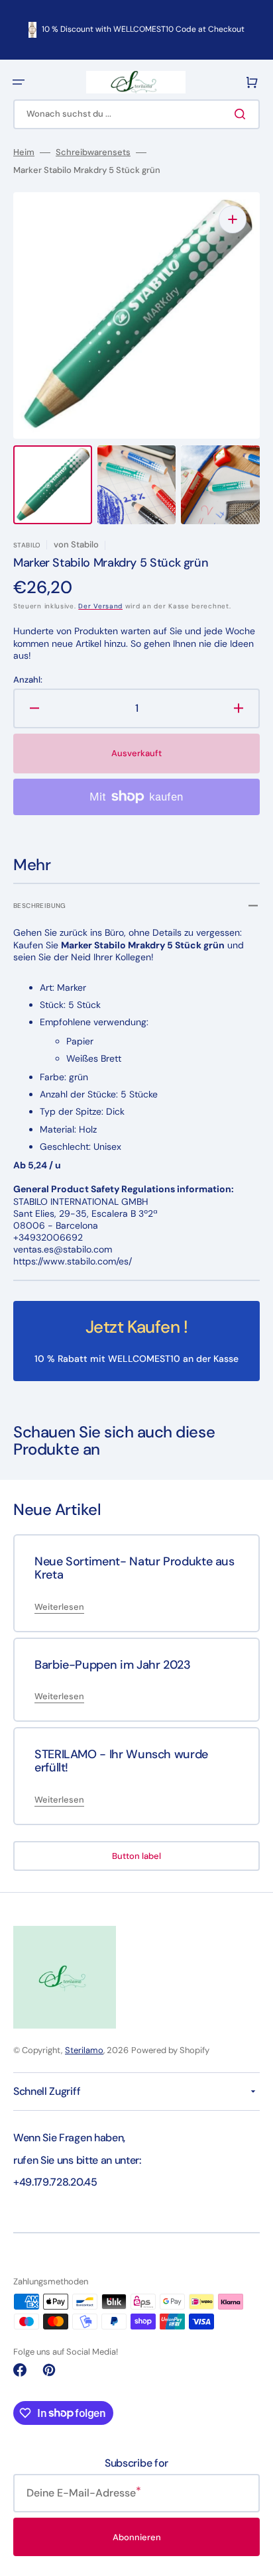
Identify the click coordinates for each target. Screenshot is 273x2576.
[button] (19, 82)
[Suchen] (243, 114)
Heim (24, 152)
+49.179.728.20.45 (55, 2182)
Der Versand (100, 606)
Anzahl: (28, 680)
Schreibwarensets (93, 152)
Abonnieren (137, 2537)
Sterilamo (84, 2050)
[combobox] (136, 114)
